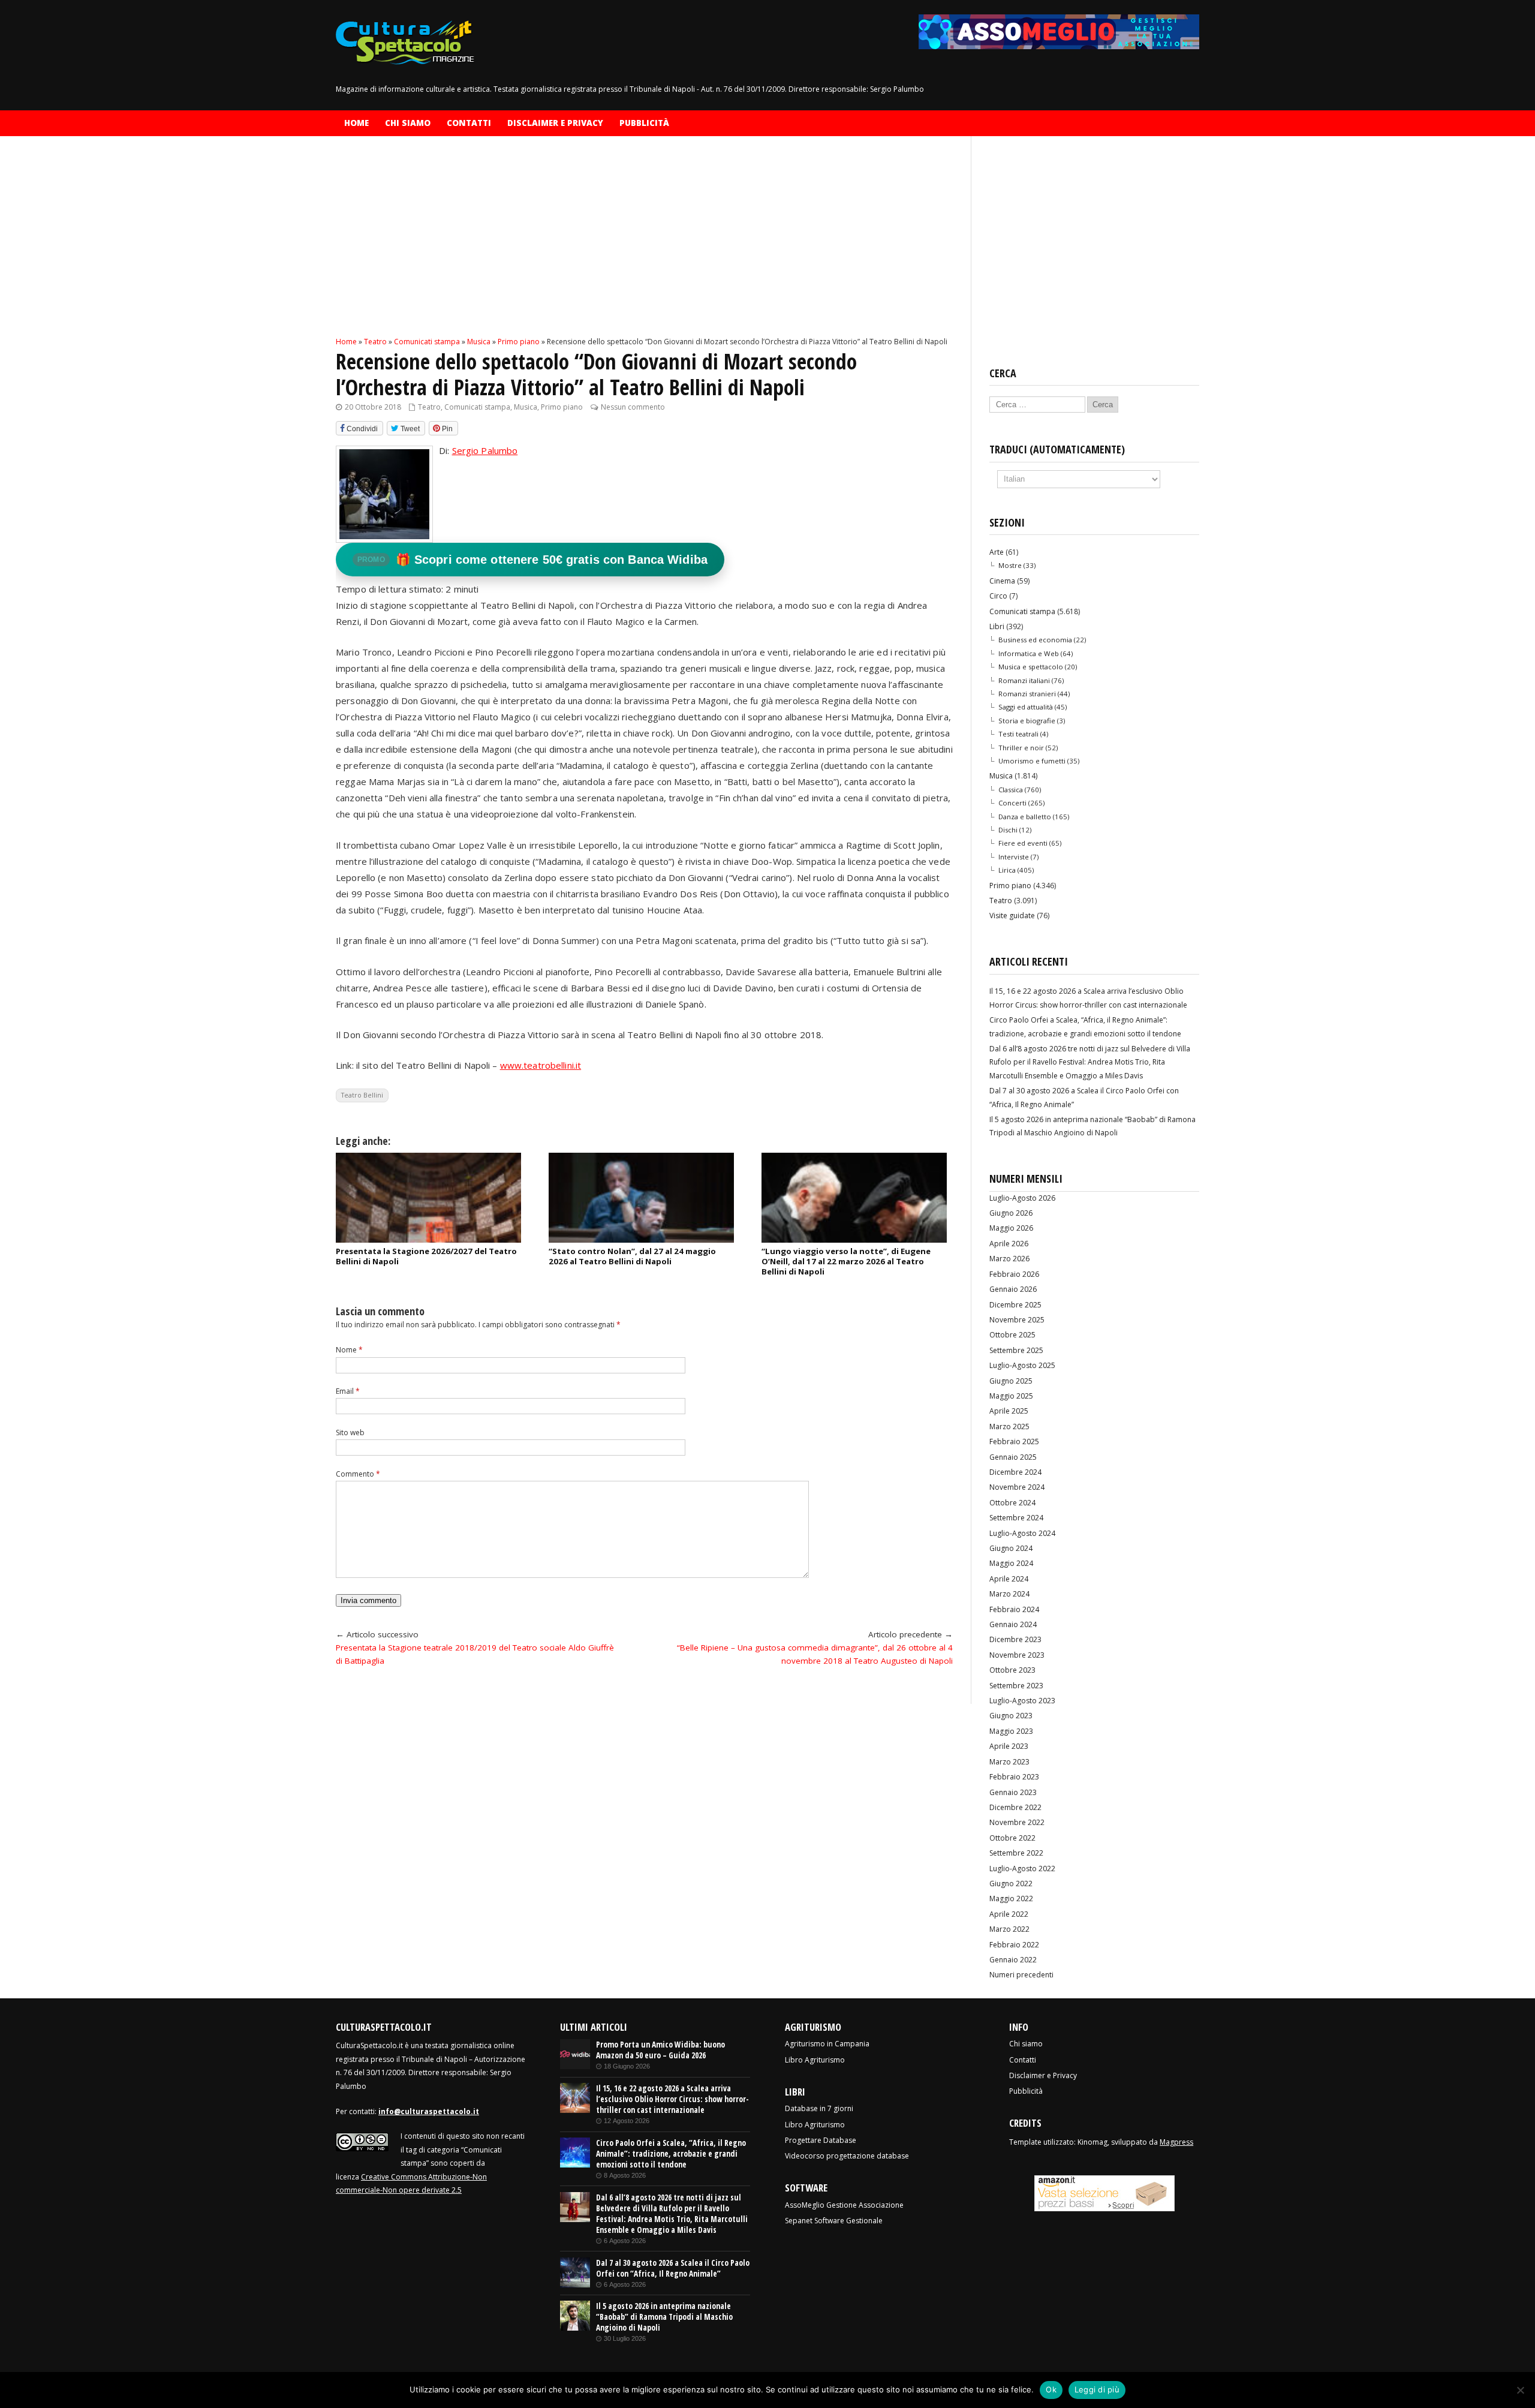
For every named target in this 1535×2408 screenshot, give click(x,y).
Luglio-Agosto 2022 (1022, 1869)
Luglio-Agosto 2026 (1022, 1198)
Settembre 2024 (1016, 1518)
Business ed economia (1035, 640)
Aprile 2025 (1009, 1411)
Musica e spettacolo (1031, 667)
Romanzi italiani (1024, 680)
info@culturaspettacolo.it (429, 2111)
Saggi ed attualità (1026, 707)
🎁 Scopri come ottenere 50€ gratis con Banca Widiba (532, 560)
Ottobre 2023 (1012, 1670)
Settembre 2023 (1016, 1686)
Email (348, 1391)
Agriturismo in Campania (827, 2044)
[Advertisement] (644, 246)
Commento (358, 1474)
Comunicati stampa (477, 407)
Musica (526, 407)
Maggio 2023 (1011, 1731)
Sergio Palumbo (485, 450)
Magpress (1176, 2142)
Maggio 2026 (1011, 1228)
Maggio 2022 (1011, 1899)
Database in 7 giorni (819, 2108)
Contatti (469, 123)
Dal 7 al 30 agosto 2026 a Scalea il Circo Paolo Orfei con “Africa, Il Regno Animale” (673, 2268)
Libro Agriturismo (815, 2060)
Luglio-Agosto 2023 (1022, 1701)
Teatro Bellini (362, 1095)
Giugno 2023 (1011, 1716)
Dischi (1008, 830)
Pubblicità (644, 123)
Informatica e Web (1029, 653)
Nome (349, 1350)
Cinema (1002, 581)
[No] (1520, 2390)
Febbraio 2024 (1014, 1609)
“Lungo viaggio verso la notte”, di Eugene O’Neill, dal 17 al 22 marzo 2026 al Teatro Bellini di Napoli (846, 1261)
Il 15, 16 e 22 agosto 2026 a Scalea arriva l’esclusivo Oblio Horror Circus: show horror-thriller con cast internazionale (672, 2099)
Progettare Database (821, 2140)
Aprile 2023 (1009, 1746)
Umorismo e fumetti (1032, 761)
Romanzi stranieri (1027, 694)
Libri (997, 626)
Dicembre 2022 (1015, 1807)
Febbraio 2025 (1014, 1442)
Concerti (1012, 803)
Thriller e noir (1021, 748)
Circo (998, 596)
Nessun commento (633, 407)
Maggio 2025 (1011, 1396)
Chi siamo (408, 123)
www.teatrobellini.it (541, 1065)
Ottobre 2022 (1012, 1838)
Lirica (1007, 870)
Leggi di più (1097, 2389)
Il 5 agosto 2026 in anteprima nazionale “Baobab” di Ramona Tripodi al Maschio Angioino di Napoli (664, 2317)
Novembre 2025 (1017, 1320)
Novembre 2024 (1017, 1487)
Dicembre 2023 (1015, 1639)
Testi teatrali (1018, 734)
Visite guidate (1012, 916)
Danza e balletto (1025, 817)
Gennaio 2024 (1013, 1624)
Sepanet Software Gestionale (834, 2221)
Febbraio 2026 (1014, 1274)
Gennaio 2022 (1013, 1960)
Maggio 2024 (1011, 1563)
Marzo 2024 (1009, 1594)
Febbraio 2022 (1014, 1945)
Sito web (350, 1433)
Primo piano (562, 407)
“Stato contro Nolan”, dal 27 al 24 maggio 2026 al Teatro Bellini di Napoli (632, 1256)
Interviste (1014, 857)
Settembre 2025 (1016, 1350)
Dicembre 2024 (1015, 1472)
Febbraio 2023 (1014, 1777)
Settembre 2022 (1016, 1853)
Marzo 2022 (1009, 1929)
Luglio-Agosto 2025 (1022, 1365)
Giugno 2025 (1011, 1381)
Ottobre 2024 (1012, 1503)
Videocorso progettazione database (847, 2156)
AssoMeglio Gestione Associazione (844, 2205)
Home (356, 123)
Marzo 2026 (1009, 1259)
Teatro (429, 407)
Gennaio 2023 (1013, 1792)
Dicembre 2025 (1015, 1305)
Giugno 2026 (1011, 1213)
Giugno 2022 (1011, 1884)
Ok (1051, 2389)
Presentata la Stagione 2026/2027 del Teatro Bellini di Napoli (426, 1256)
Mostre (1010, 565)
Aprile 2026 (1009, 1244)
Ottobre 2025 (1012, 1335)
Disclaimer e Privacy (555, 123)
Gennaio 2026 (1013, 1289)
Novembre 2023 (1017, 1655)
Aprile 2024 (1009, 1579)
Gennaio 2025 (1013, 1457)
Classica (1011, 790)
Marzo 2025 (1009, 1427)
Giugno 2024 (1011, 1548)
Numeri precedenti (1021, 1975)
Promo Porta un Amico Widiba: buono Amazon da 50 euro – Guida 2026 (660, 2050)
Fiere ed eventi (1023, 843)
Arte (997, 552)
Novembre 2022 (1017, 1822)
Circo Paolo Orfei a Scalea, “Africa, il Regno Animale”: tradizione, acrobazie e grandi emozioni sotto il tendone (671, 2154)
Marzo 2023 (1009, 1762)
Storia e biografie (1027, 721)
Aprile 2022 (1009, 1914)
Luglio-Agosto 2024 (1022, 1533)
